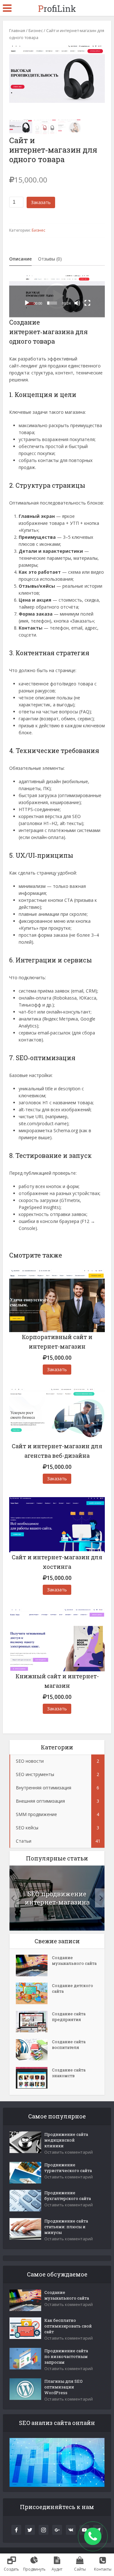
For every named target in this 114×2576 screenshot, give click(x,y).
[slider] (52, 303)
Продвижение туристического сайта (68, 2168)
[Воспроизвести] (27, 303)
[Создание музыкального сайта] (34, 1965)
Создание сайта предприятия (69, 2017)
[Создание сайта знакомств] (34, 2078)
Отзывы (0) (50, 259)
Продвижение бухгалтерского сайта (68, 2196)
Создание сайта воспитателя (69, 2044)
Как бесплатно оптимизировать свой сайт (68, 2326)
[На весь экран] (87, 303)
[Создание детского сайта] (34, 1993)
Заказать (41, 202)
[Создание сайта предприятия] (34, 2022)
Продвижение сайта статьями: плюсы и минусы (66, 2227)
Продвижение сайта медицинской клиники (66, 2140)
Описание (20, 259)
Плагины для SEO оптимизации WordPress (63, 2387)
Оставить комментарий (69, 2152)
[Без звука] (77, 303)
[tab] (20, 259)
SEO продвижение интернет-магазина (57, 1898)
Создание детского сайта (73, 1988)
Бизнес (36, 30)
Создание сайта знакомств (69, 2073)
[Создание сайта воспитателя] (34, 2050)
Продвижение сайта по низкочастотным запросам (66, 2356)
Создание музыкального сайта (74, 1960)
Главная (17, 30)
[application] (57, 296)
